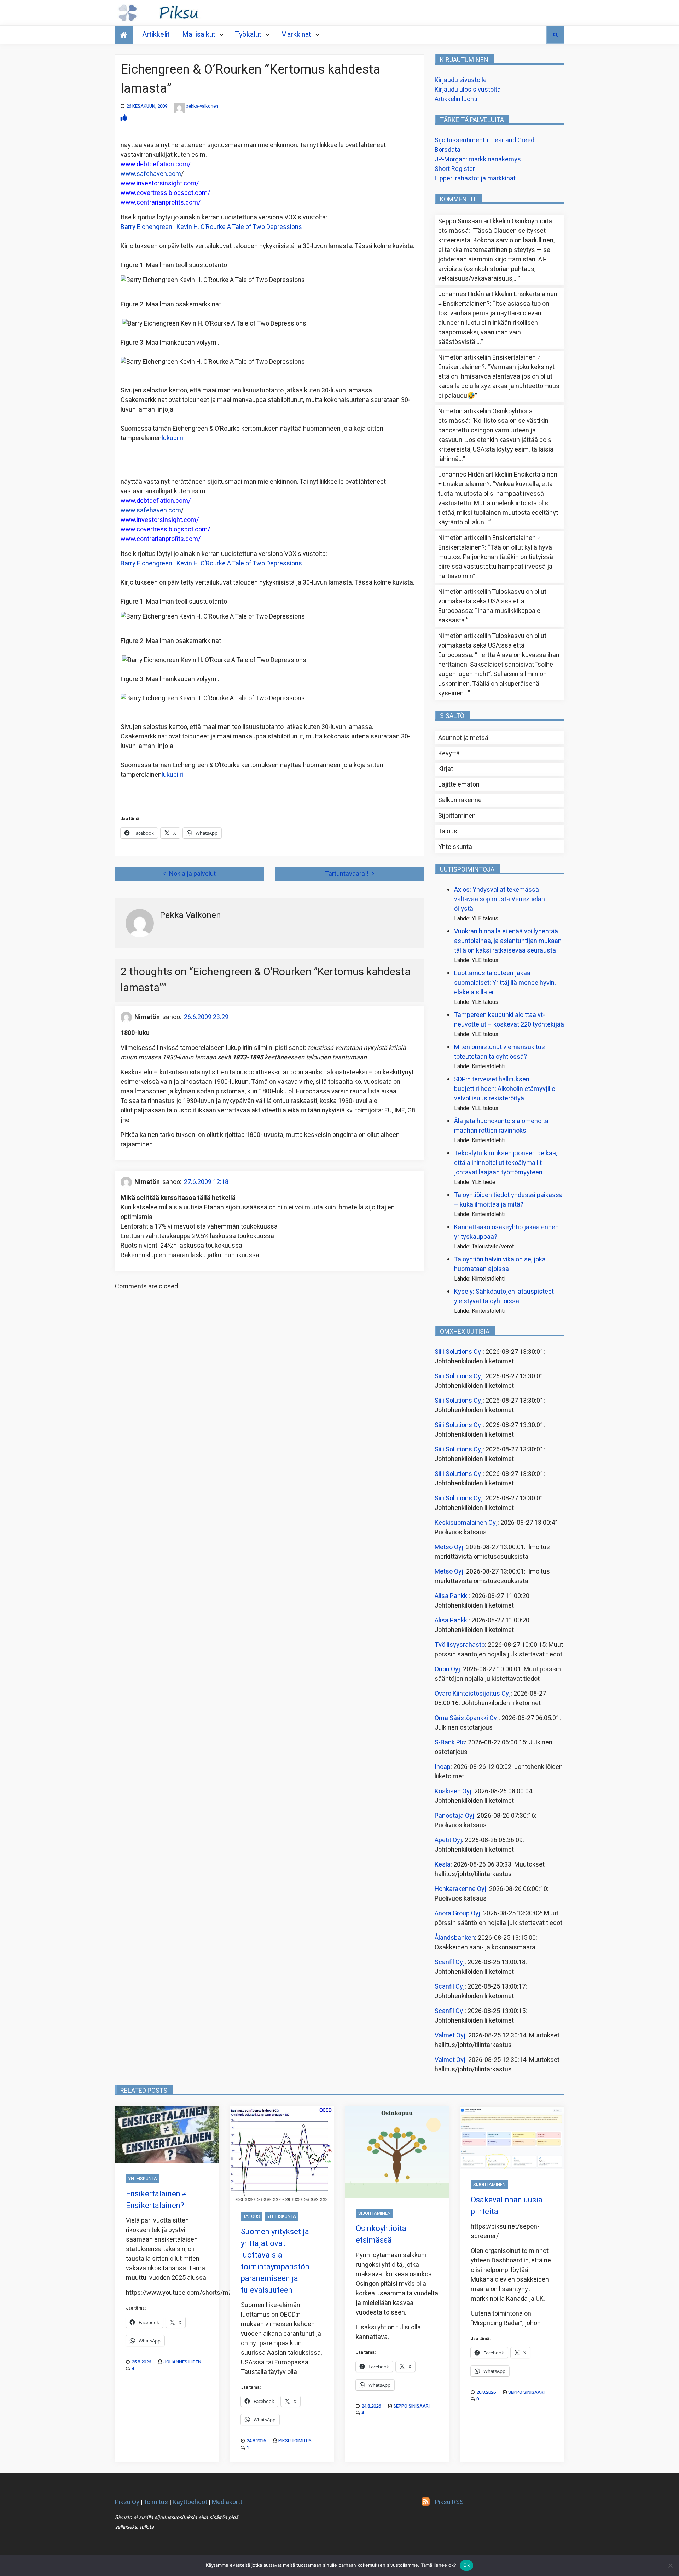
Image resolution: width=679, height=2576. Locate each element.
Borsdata (448, 150)
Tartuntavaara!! (347, 874)
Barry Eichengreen (211, 227)
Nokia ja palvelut (192, 874)
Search (555, 35)
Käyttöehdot (190, 2502)
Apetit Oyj (448, 1840)
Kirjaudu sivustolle (461, 80)
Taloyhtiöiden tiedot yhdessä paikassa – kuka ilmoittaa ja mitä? (508, 1200)
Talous (448, 831)
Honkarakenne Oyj (460, 1889)
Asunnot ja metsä (463, 738)
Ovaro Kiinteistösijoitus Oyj (473, 1694)
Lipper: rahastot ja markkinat (475, 179)
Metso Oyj (449, 1547)
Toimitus (156, 2502)
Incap (443, 1767)
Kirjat (446, 769)
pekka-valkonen (202, 106)
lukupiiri (172, 438)
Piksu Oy (127, 2502)
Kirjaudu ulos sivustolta (468, 90)
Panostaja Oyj (454, 1816)
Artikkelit (156, 34)
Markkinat (296, 34)
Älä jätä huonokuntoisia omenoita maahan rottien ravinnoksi (501, 1126)
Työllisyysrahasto (460, 1645)
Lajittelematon (459, 785)
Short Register (455, 169)
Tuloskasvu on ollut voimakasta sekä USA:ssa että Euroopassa (492, 601)
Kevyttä (449, 754)
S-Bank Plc (450, 1743)
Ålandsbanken (455, 1938)
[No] (670, 2565)
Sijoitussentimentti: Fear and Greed (484, 140)
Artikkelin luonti (456, 99)
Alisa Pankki (452, 1596)
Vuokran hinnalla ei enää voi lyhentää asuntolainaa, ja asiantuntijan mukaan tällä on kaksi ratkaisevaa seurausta (508, 941)
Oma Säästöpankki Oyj (467, 1718)
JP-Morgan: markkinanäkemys (478, 159)
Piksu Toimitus (295, 2441)
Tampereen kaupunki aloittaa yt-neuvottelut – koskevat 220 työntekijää (509, 1020)
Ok (466, 2565)
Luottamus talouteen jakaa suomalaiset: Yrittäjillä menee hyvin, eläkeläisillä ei (505, 983)
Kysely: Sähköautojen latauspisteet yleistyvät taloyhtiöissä (504, 1296)
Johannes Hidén (182, 2362)
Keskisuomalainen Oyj (466, 1523)
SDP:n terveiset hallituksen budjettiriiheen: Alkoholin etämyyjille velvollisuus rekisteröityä (505, 1089)
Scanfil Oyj (450, 1962)
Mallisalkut (199, 34)
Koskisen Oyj (453, 1791)
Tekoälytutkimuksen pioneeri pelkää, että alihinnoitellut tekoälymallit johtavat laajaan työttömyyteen (506, 1163)
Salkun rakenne (460, 800)
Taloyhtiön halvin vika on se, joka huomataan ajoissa (500, 1264)
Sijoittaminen (457, 816)
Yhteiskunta (455, 847)
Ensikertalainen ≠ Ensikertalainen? (156, 2200)
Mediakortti (228, 2502)
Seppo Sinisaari (411, 2406)
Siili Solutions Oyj (459, 1352)
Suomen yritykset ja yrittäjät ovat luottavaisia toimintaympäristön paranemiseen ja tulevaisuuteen (275, 2261)
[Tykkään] (124, 118)
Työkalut (248, 34)
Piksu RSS (449, 2502)
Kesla (443, 1865)
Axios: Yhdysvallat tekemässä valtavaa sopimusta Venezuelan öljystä (500, 899)
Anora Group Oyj (457, 1913)
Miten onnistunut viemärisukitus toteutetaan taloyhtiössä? (500, 1052)
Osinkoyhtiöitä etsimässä (381, 2234)
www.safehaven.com (151, 174)
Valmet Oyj (450, 2035)
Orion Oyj (447, 1669)
